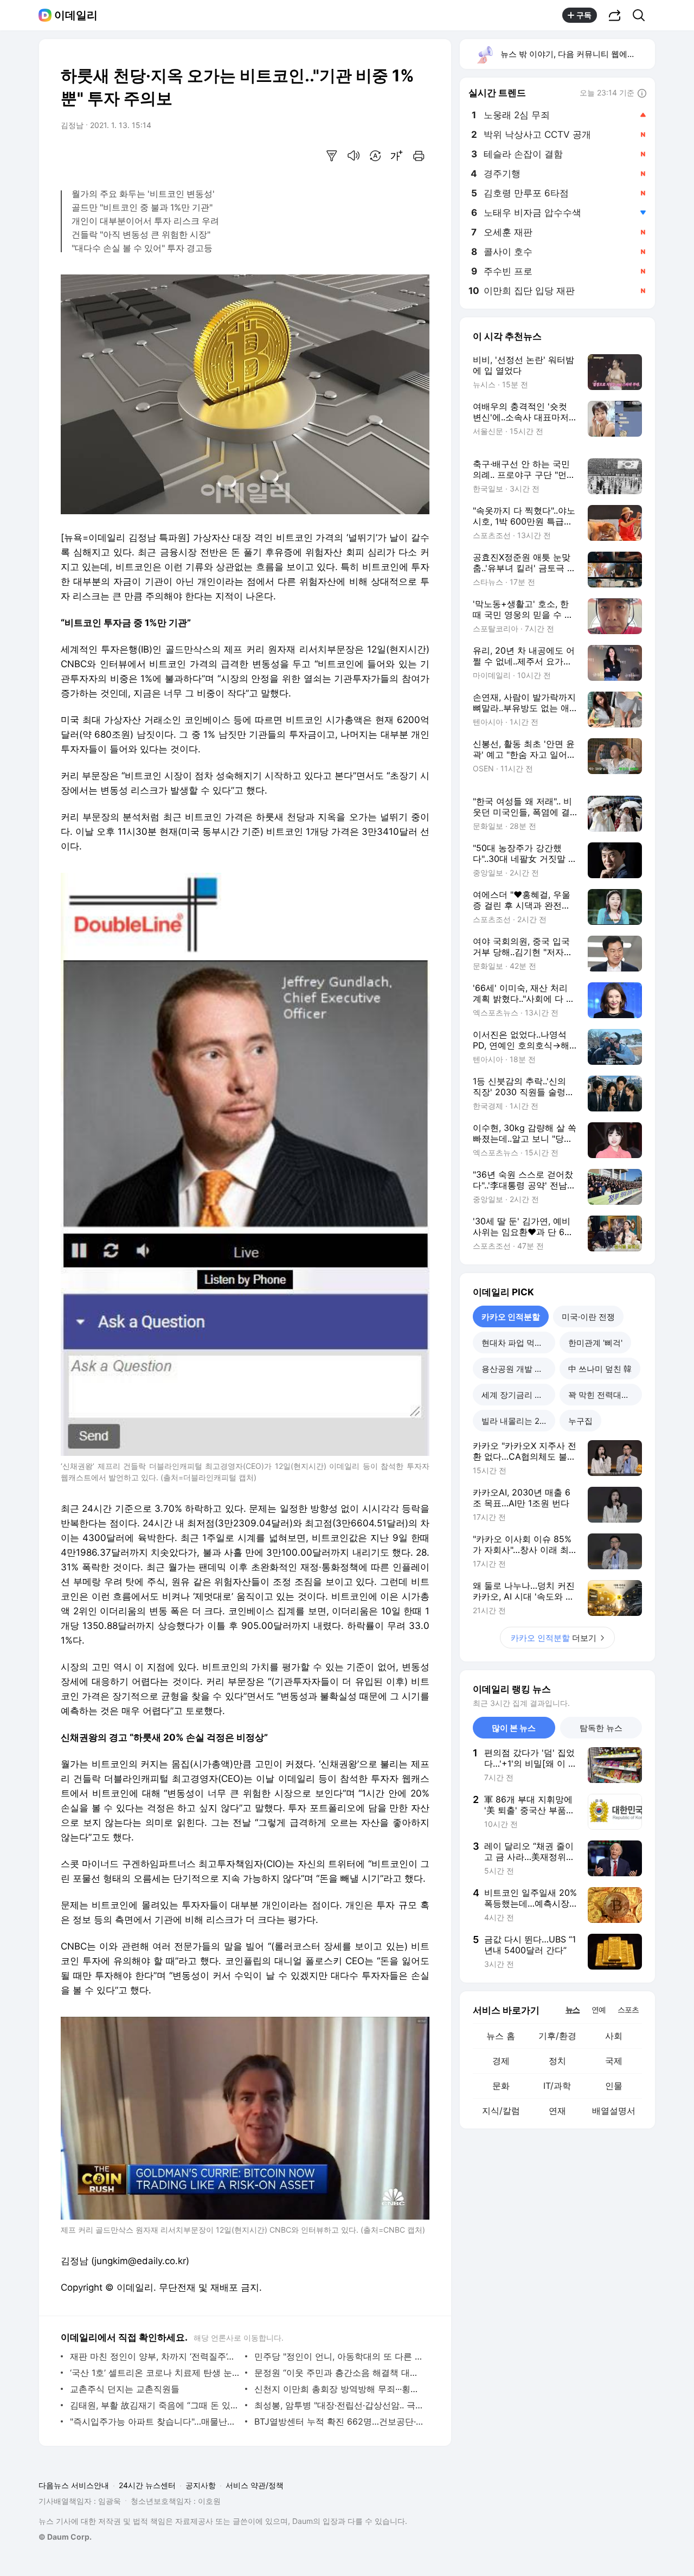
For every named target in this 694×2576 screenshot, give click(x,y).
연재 (557, 2111)
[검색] (642, 15)
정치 (557, 2061)
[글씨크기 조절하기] (397, 156)
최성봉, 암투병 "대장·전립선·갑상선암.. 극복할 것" (339, 2405)
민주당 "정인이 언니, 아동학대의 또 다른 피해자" (339, 2356)
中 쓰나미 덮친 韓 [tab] (600, 1369)
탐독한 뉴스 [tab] (601, 1728)
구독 (584, 15)
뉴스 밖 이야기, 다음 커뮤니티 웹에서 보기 (577, 54)
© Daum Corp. (65, 2537)
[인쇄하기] (419, 156)
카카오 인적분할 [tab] (511, 1317)
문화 (501, 2086)
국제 (614, 2061)
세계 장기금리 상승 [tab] (516, 1395)
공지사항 (201, 2485)
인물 (614, 2086)
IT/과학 (557, 2086)
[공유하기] (615, 15)
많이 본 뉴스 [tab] (514, 1728)
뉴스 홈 (501, 2036)
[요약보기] (332, 156)
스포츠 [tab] (628, 2009)
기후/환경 (557, 2036)
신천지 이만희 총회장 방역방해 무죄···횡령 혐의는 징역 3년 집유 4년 (339, 2389)
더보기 (554, 1638)
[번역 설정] (375, 156)
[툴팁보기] (642, 94)
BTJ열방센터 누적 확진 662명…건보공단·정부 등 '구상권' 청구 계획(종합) (339, 2421)
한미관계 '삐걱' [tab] (595, 1343)
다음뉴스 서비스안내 (74, 2485)
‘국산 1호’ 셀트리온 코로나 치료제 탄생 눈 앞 (155, 2373)
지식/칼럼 (501, 2111)
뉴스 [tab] (573, 2009)
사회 (614, 2036)
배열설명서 (614, 2111)
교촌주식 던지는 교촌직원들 (125, 2389)
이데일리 (76, 15)
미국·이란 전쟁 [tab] (588, 1317)
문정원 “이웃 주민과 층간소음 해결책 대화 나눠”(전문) (339, 2373)
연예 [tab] (599, 2009)
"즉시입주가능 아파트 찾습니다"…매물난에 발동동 (155, 2421)
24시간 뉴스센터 (147, 2485)
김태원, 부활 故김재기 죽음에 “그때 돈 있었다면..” (155, 2405)
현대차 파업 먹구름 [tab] (516, 1343)
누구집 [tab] (580, 1421)
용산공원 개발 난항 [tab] (516, 1369)
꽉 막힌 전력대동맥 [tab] (603, 1395)
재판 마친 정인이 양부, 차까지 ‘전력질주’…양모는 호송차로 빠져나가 (155, 2356)
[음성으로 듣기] (354, 156)
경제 (501, 2061)
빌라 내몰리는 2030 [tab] (518, 1421)
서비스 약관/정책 (255, 2485)
